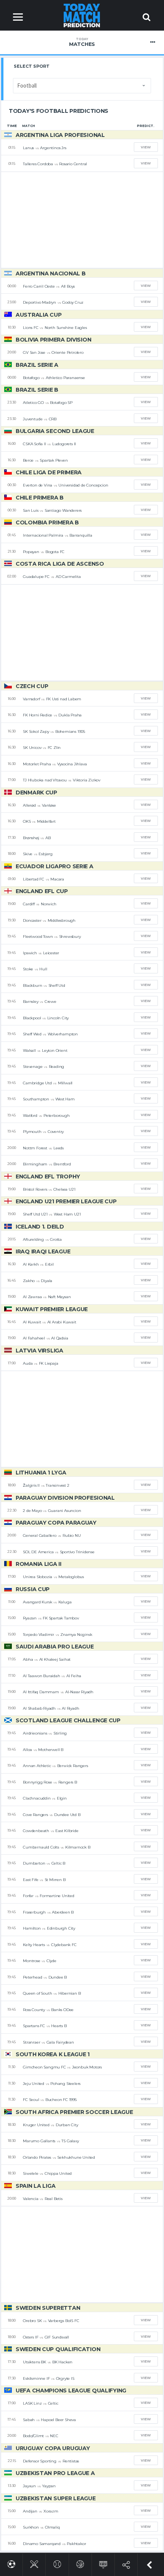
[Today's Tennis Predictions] (57, 2563)
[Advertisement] (82, 220)
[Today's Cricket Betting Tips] (34, 2563)
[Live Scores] (103, 2563)
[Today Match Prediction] (82, 15)
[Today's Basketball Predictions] (80, 2563)
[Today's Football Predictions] (11, 2563)
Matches (82, 42)
